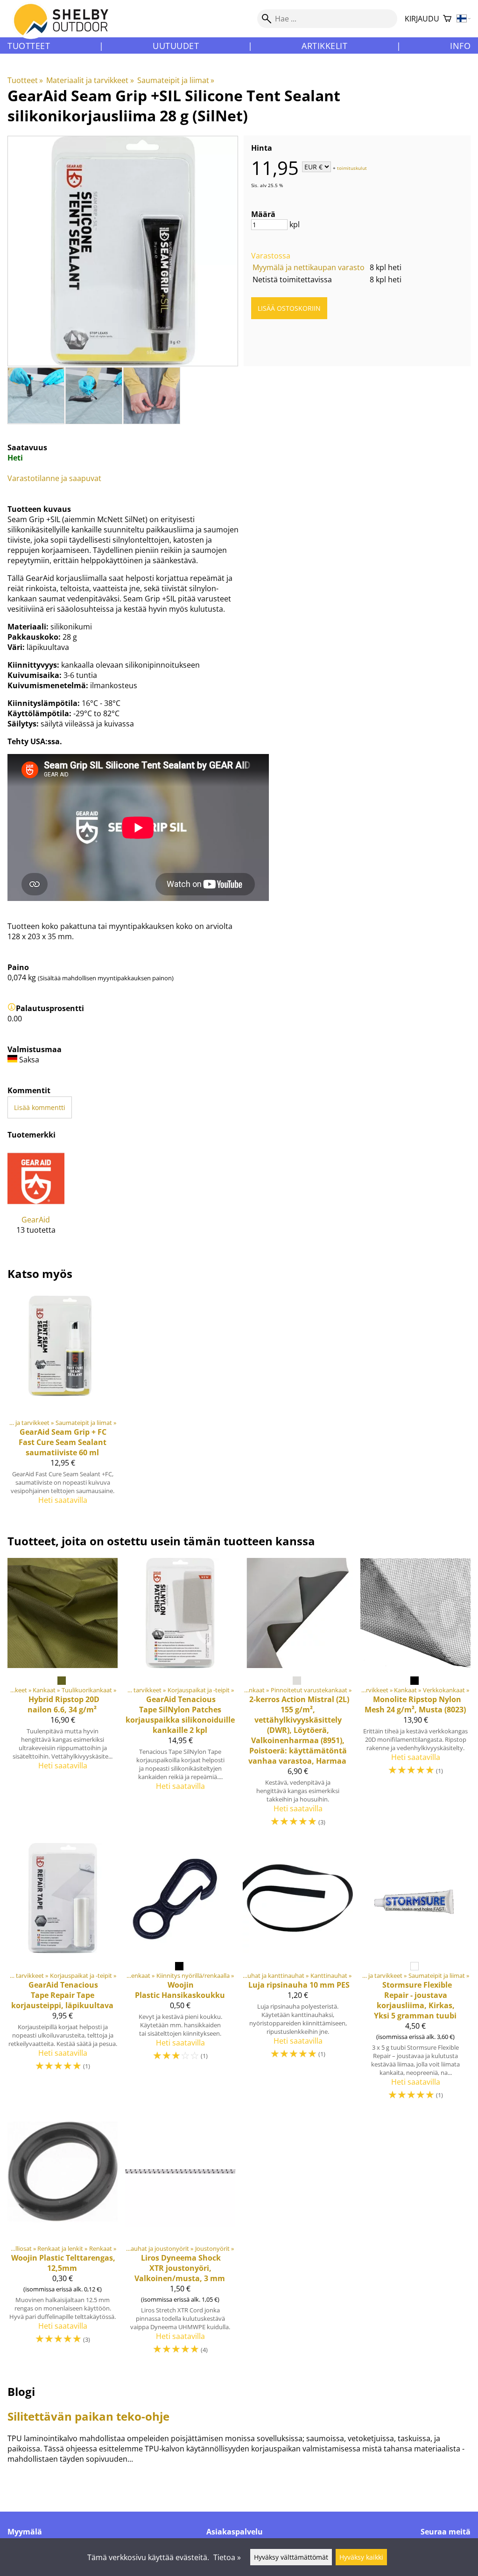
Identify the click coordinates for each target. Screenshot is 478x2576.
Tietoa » (227, 2557)
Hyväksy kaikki (361, 2557)
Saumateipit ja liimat (176, 80)
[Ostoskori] (447, 19)
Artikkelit (324, 46)
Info (460, 46)
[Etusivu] (67, 28)
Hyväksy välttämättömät (291, 2557)
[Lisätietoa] (12, 1008)
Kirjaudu (422, 19)
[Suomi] (464, 19)
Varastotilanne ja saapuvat (54, 478)
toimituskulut (352, 168)
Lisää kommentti (40, 1107)
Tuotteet (29, 46)
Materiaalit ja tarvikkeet (90, 80)
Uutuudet (176, 46)
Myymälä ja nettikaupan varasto (309, 267)
